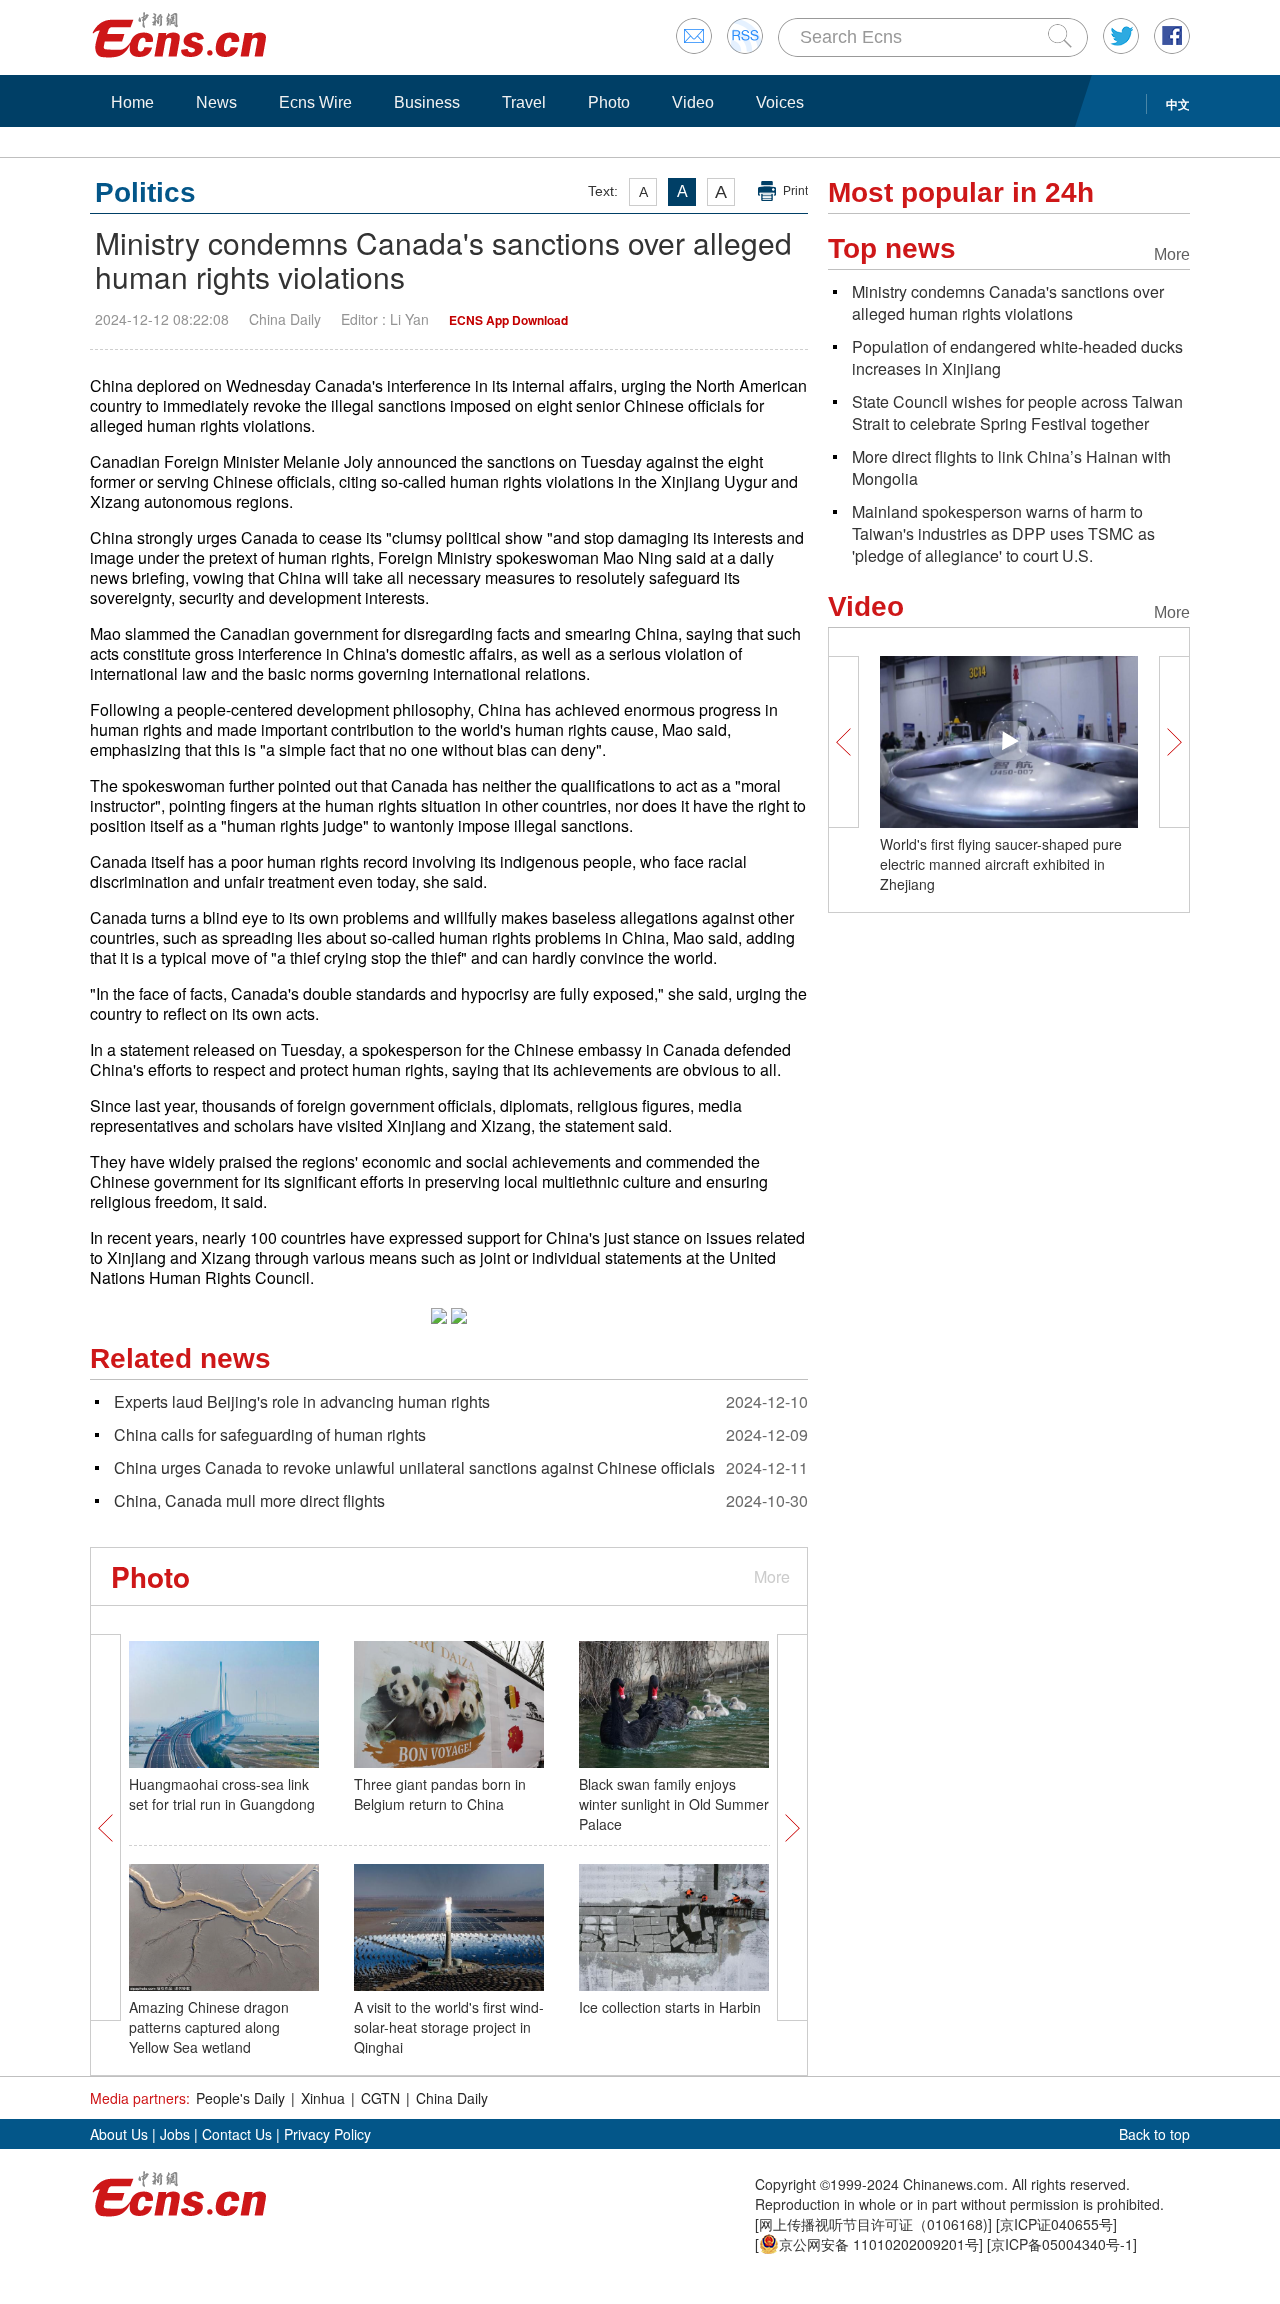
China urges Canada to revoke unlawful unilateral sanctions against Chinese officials (414, 1467)
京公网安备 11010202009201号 (879, 2244)
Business (427, 102)
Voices (780, 102)
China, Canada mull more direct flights (249, 1500)
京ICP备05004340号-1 (1062, 2244)
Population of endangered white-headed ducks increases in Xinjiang (1017, 357)
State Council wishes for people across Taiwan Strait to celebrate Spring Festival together (1017, 412)
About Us (119, 2134)
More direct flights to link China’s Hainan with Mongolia (1011, 467)
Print (795, 191)
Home (132, 102)
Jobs (175, 2134)
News (216, 102)
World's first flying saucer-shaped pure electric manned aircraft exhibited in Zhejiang (1001, 864)
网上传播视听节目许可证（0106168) (873, 2224)
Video (693, 102)
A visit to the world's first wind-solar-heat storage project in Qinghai (449, 2027)
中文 (1178, 104)
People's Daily (240, 2098)
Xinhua (323, 2098)
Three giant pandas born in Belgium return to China (440, 1794)
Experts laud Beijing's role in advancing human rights (302, 1401)
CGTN (380, 2098)
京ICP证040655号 (1056, 2224)
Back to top (1154, 2134)
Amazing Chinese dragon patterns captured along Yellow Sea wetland (209, 2027)
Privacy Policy (327, 2134)
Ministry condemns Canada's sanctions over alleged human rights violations (1008, 302)
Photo (609, 102)
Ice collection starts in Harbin (670, 2007)
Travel (524, 102)
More (772, 1576)
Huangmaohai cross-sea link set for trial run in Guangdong (222, 1794)
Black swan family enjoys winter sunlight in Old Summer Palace (674, 1804)
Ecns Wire (315, 102)
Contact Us (237, 2134)
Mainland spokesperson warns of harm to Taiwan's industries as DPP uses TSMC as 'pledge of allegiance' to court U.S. (1003, 533)
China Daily (452, 2098)
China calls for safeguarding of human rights (270, 1434)
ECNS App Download (508, 320)
